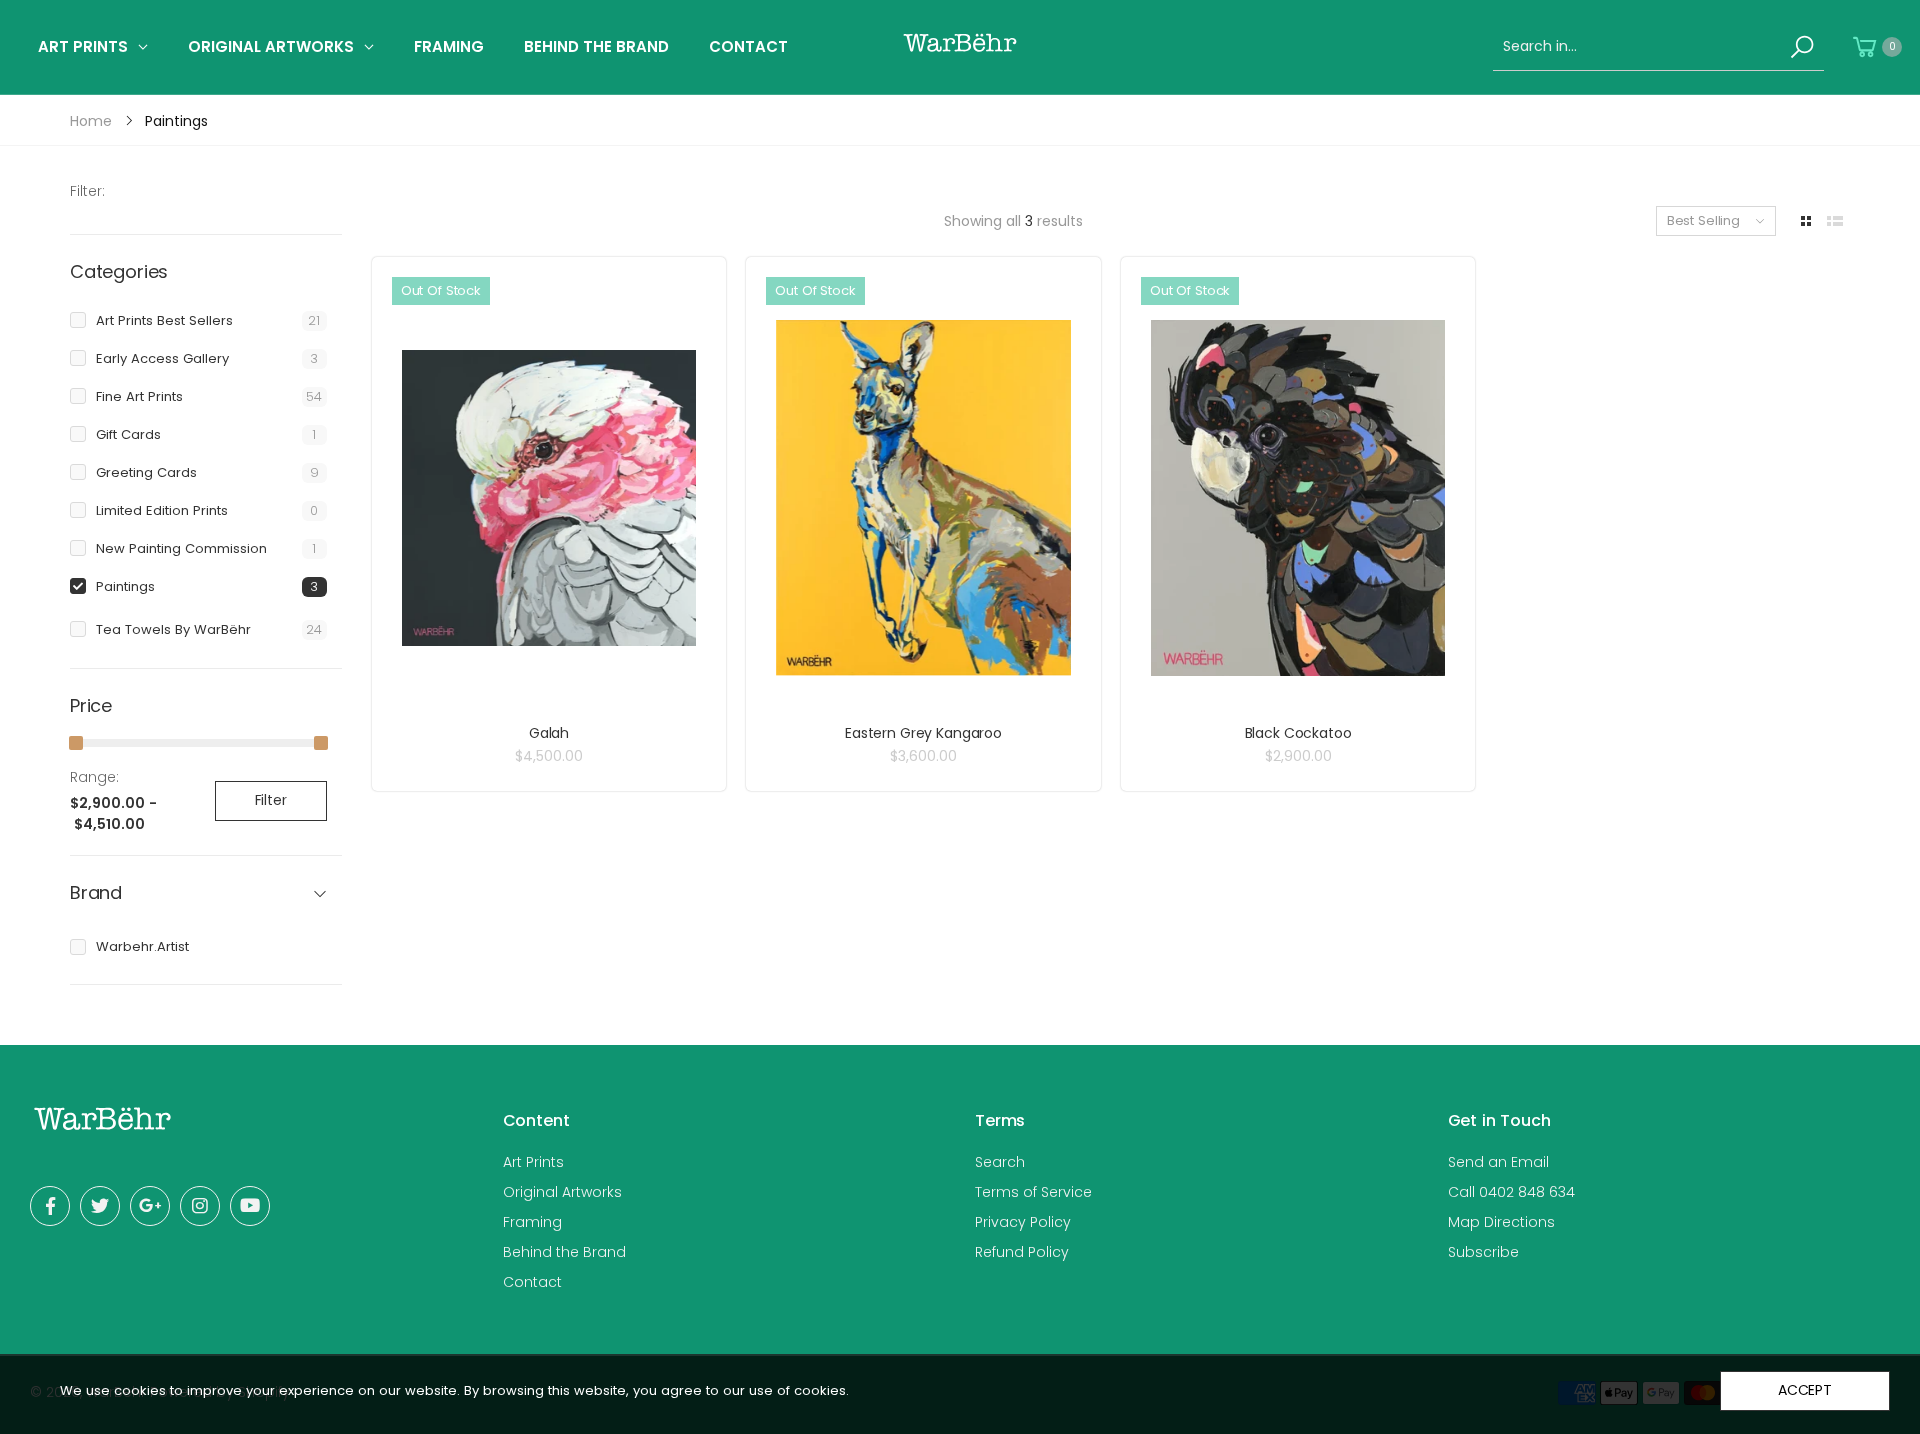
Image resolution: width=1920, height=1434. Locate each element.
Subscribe (1483, 1252)
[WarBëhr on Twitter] (100, 1206)
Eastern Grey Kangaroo (923, 733)
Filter (271, 800)
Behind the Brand (564, 1252)
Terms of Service (1033, 1192)
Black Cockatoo (1298, 733)
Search (1000, 1162)
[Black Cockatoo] (1298, 498)
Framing (532, 1222)
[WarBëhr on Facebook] (50, 1206)
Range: (94, 777)
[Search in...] (1802, 47)
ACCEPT (1805, 1390)
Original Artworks (562, 1192)
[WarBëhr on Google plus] (150, 1206)
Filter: (87, 191)
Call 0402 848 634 (1511, 1192)
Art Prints (533, 1162)
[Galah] (549, 498)
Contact (532, 1282)
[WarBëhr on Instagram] (200, 1206)
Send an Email (1498, 1162)
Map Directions (1501, 1222)
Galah (549, 733)
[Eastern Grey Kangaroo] (923, 498)
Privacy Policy (1023, 1222)
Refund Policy (1022, 1252)
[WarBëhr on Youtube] (250, 1206)
